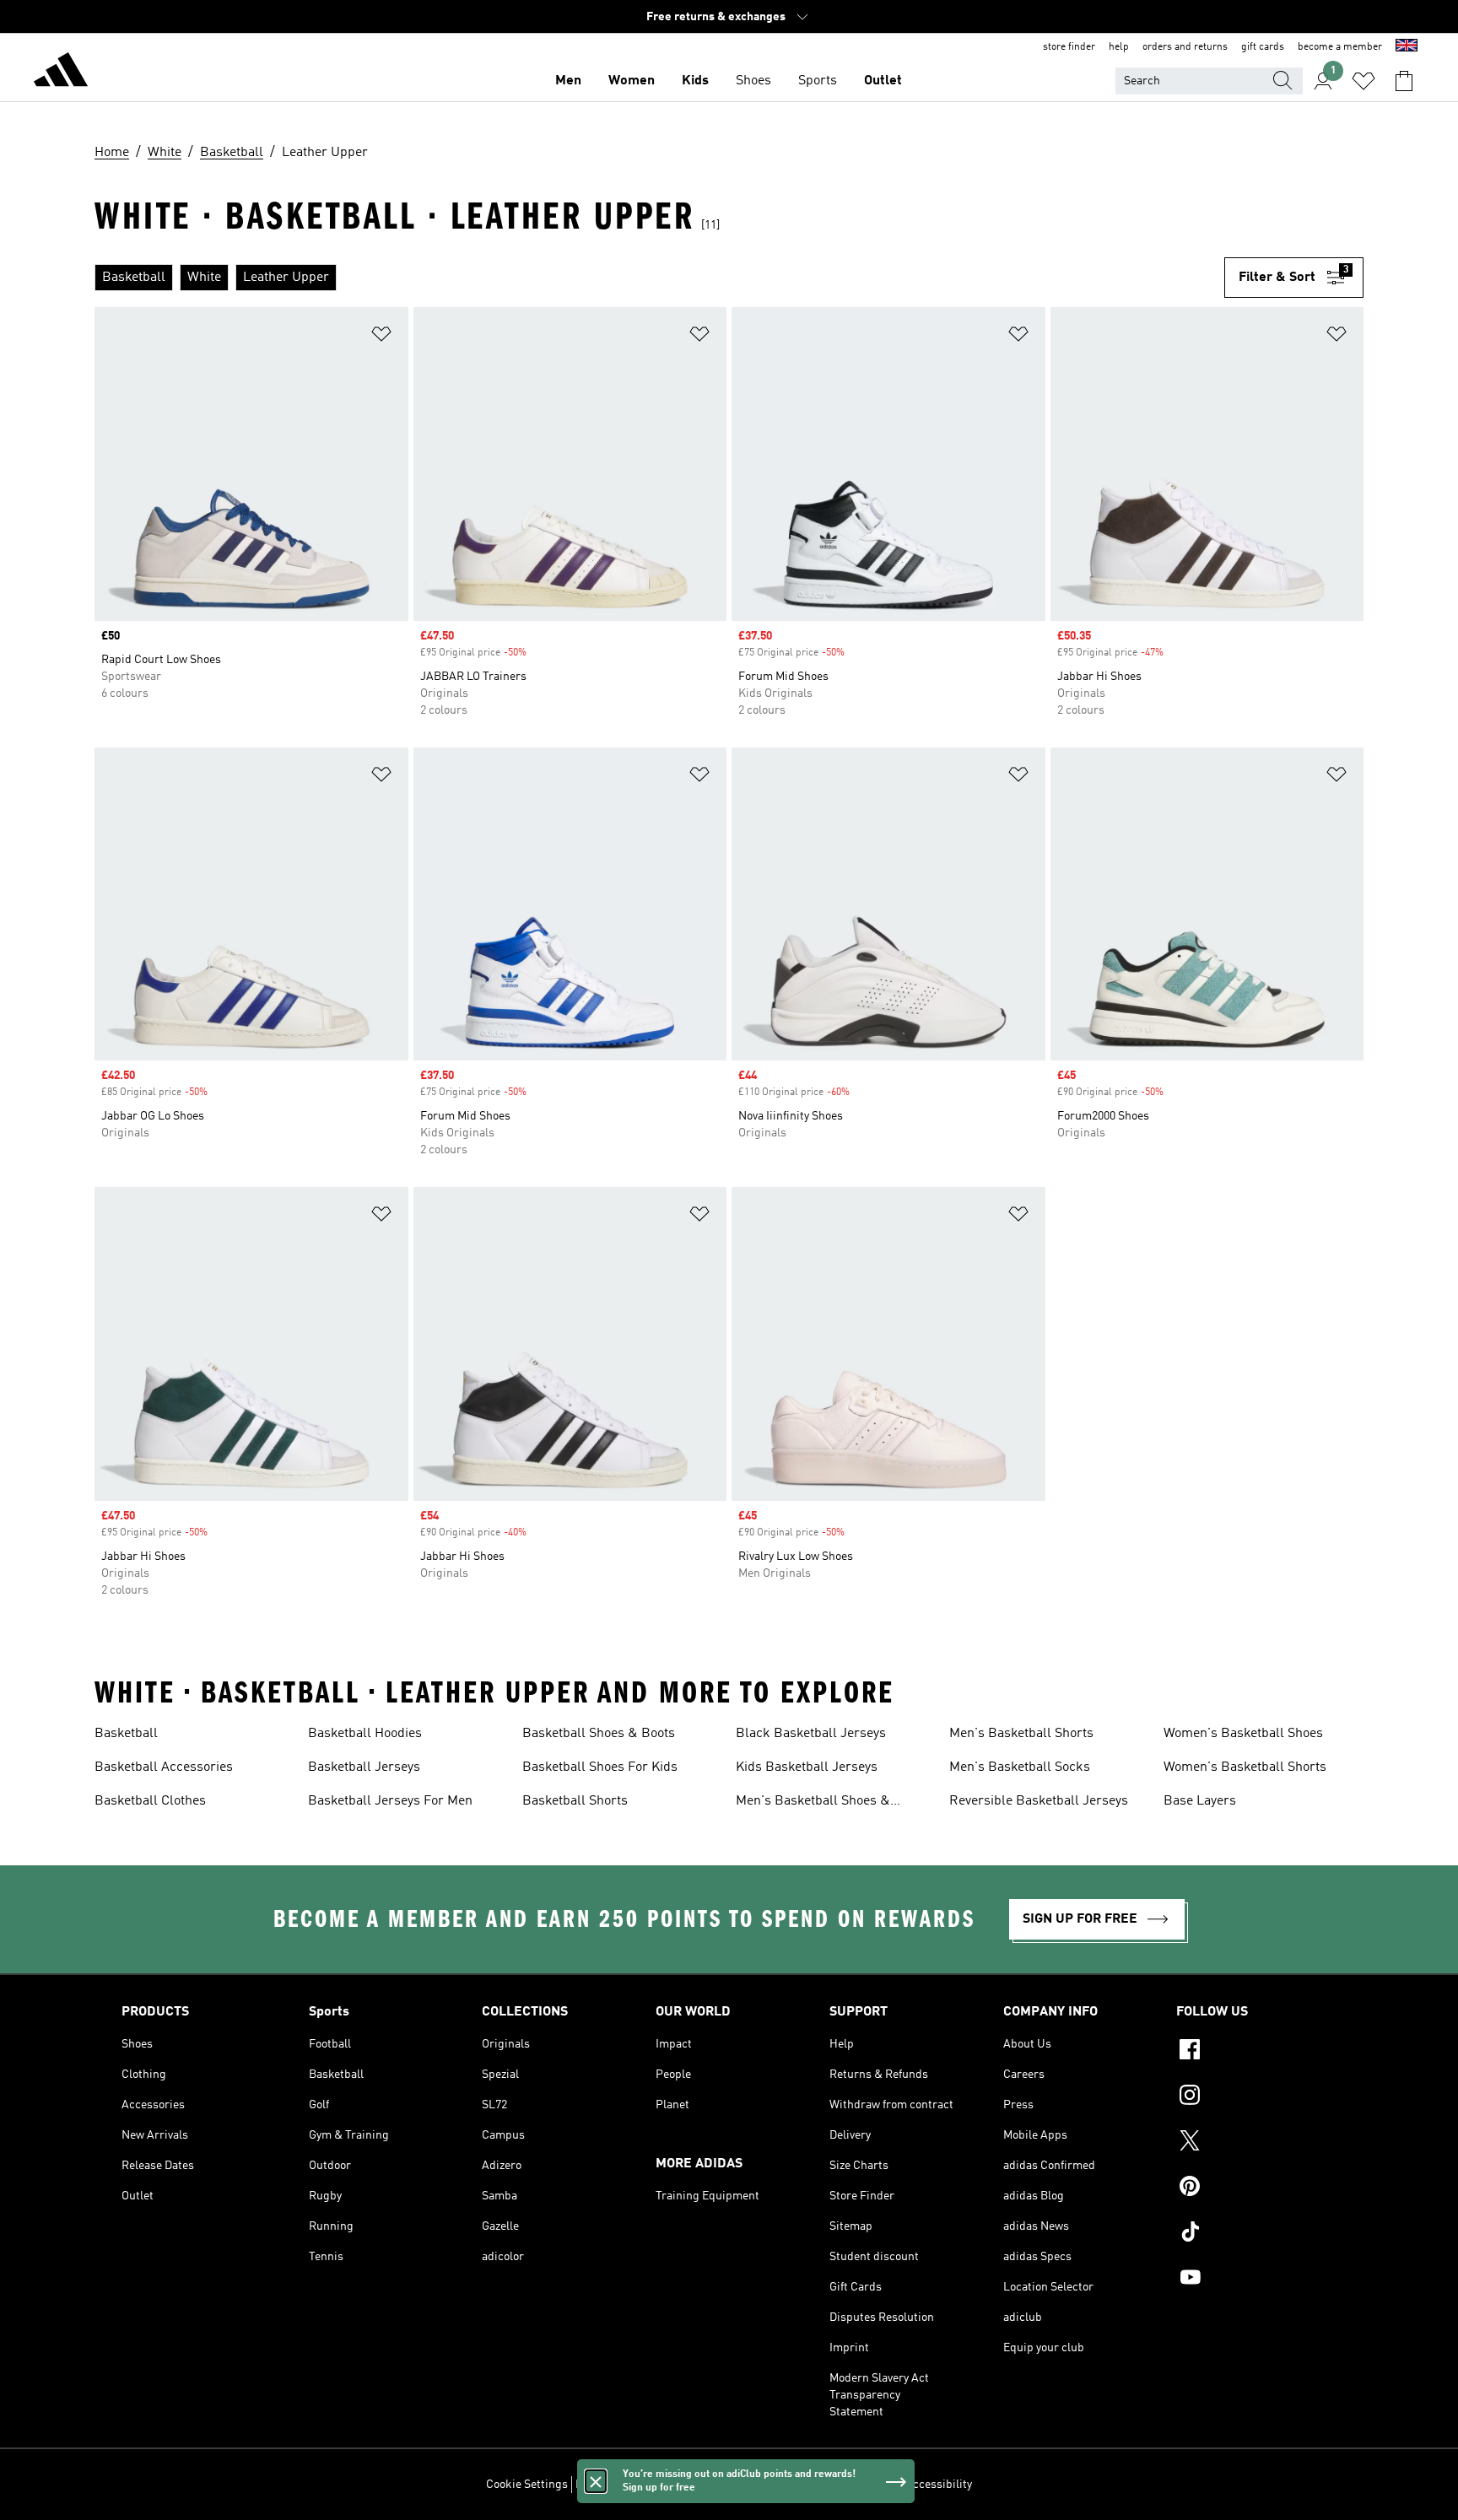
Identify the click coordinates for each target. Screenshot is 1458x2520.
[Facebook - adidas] (1256, 2052)
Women (632, 81)
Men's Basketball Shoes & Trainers (813, 1803)
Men (568, 81)
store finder (1069, 47)
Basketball (126, 1734)
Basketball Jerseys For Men (390, 1801)
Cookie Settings (527, 2485)
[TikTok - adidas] (1256, 2234)
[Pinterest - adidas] (1256, 2188)
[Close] (596, 2481)
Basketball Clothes (150, 1801)
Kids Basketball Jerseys (807, 1767)
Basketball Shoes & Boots (599, 1734)
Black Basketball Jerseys (811, 1734)
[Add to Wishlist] (381, 337)
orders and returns (1185, 47)
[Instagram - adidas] (1256, 2097)
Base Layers (1200, 1801)
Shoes (753, 81)
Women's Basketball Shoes (1243, 1734)
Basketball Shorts (575, 1801)
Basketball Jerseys (364, 1767)
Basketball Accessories (164, 1767)
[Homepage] (61, 73)
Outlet (883, 81)
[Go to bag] (1404, 81)
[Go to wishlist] (1363, 81)
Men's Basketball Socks (1020, 1767)
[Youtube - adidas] (1256, 2280)
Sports (818, 81)
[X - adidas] (1256, 2143)
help (1119, 47)
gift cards (1263, 47)
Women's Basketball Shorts (1245, 1767)
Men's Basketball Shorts (1021, 1734)
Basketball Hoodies (365, 1734)
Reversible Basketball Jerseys (1039, 1801)
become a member (1340, 47)
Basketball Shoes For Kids (600, 1767)
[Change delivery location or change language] (1407, 47)
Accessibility (939, 2485)
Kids (695, 81)
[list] (659, 278)
